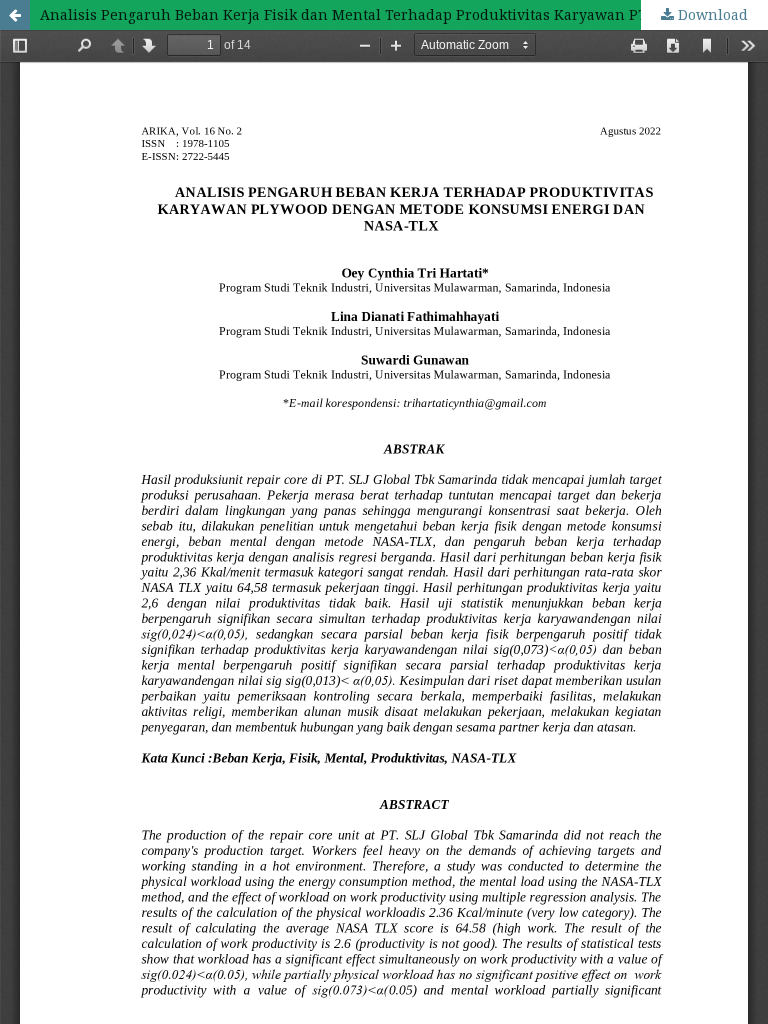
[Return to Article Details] (15, 15)
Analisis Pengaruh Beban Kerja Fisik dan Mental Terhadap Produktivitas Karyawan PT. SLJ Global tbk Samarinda (404, 14)
